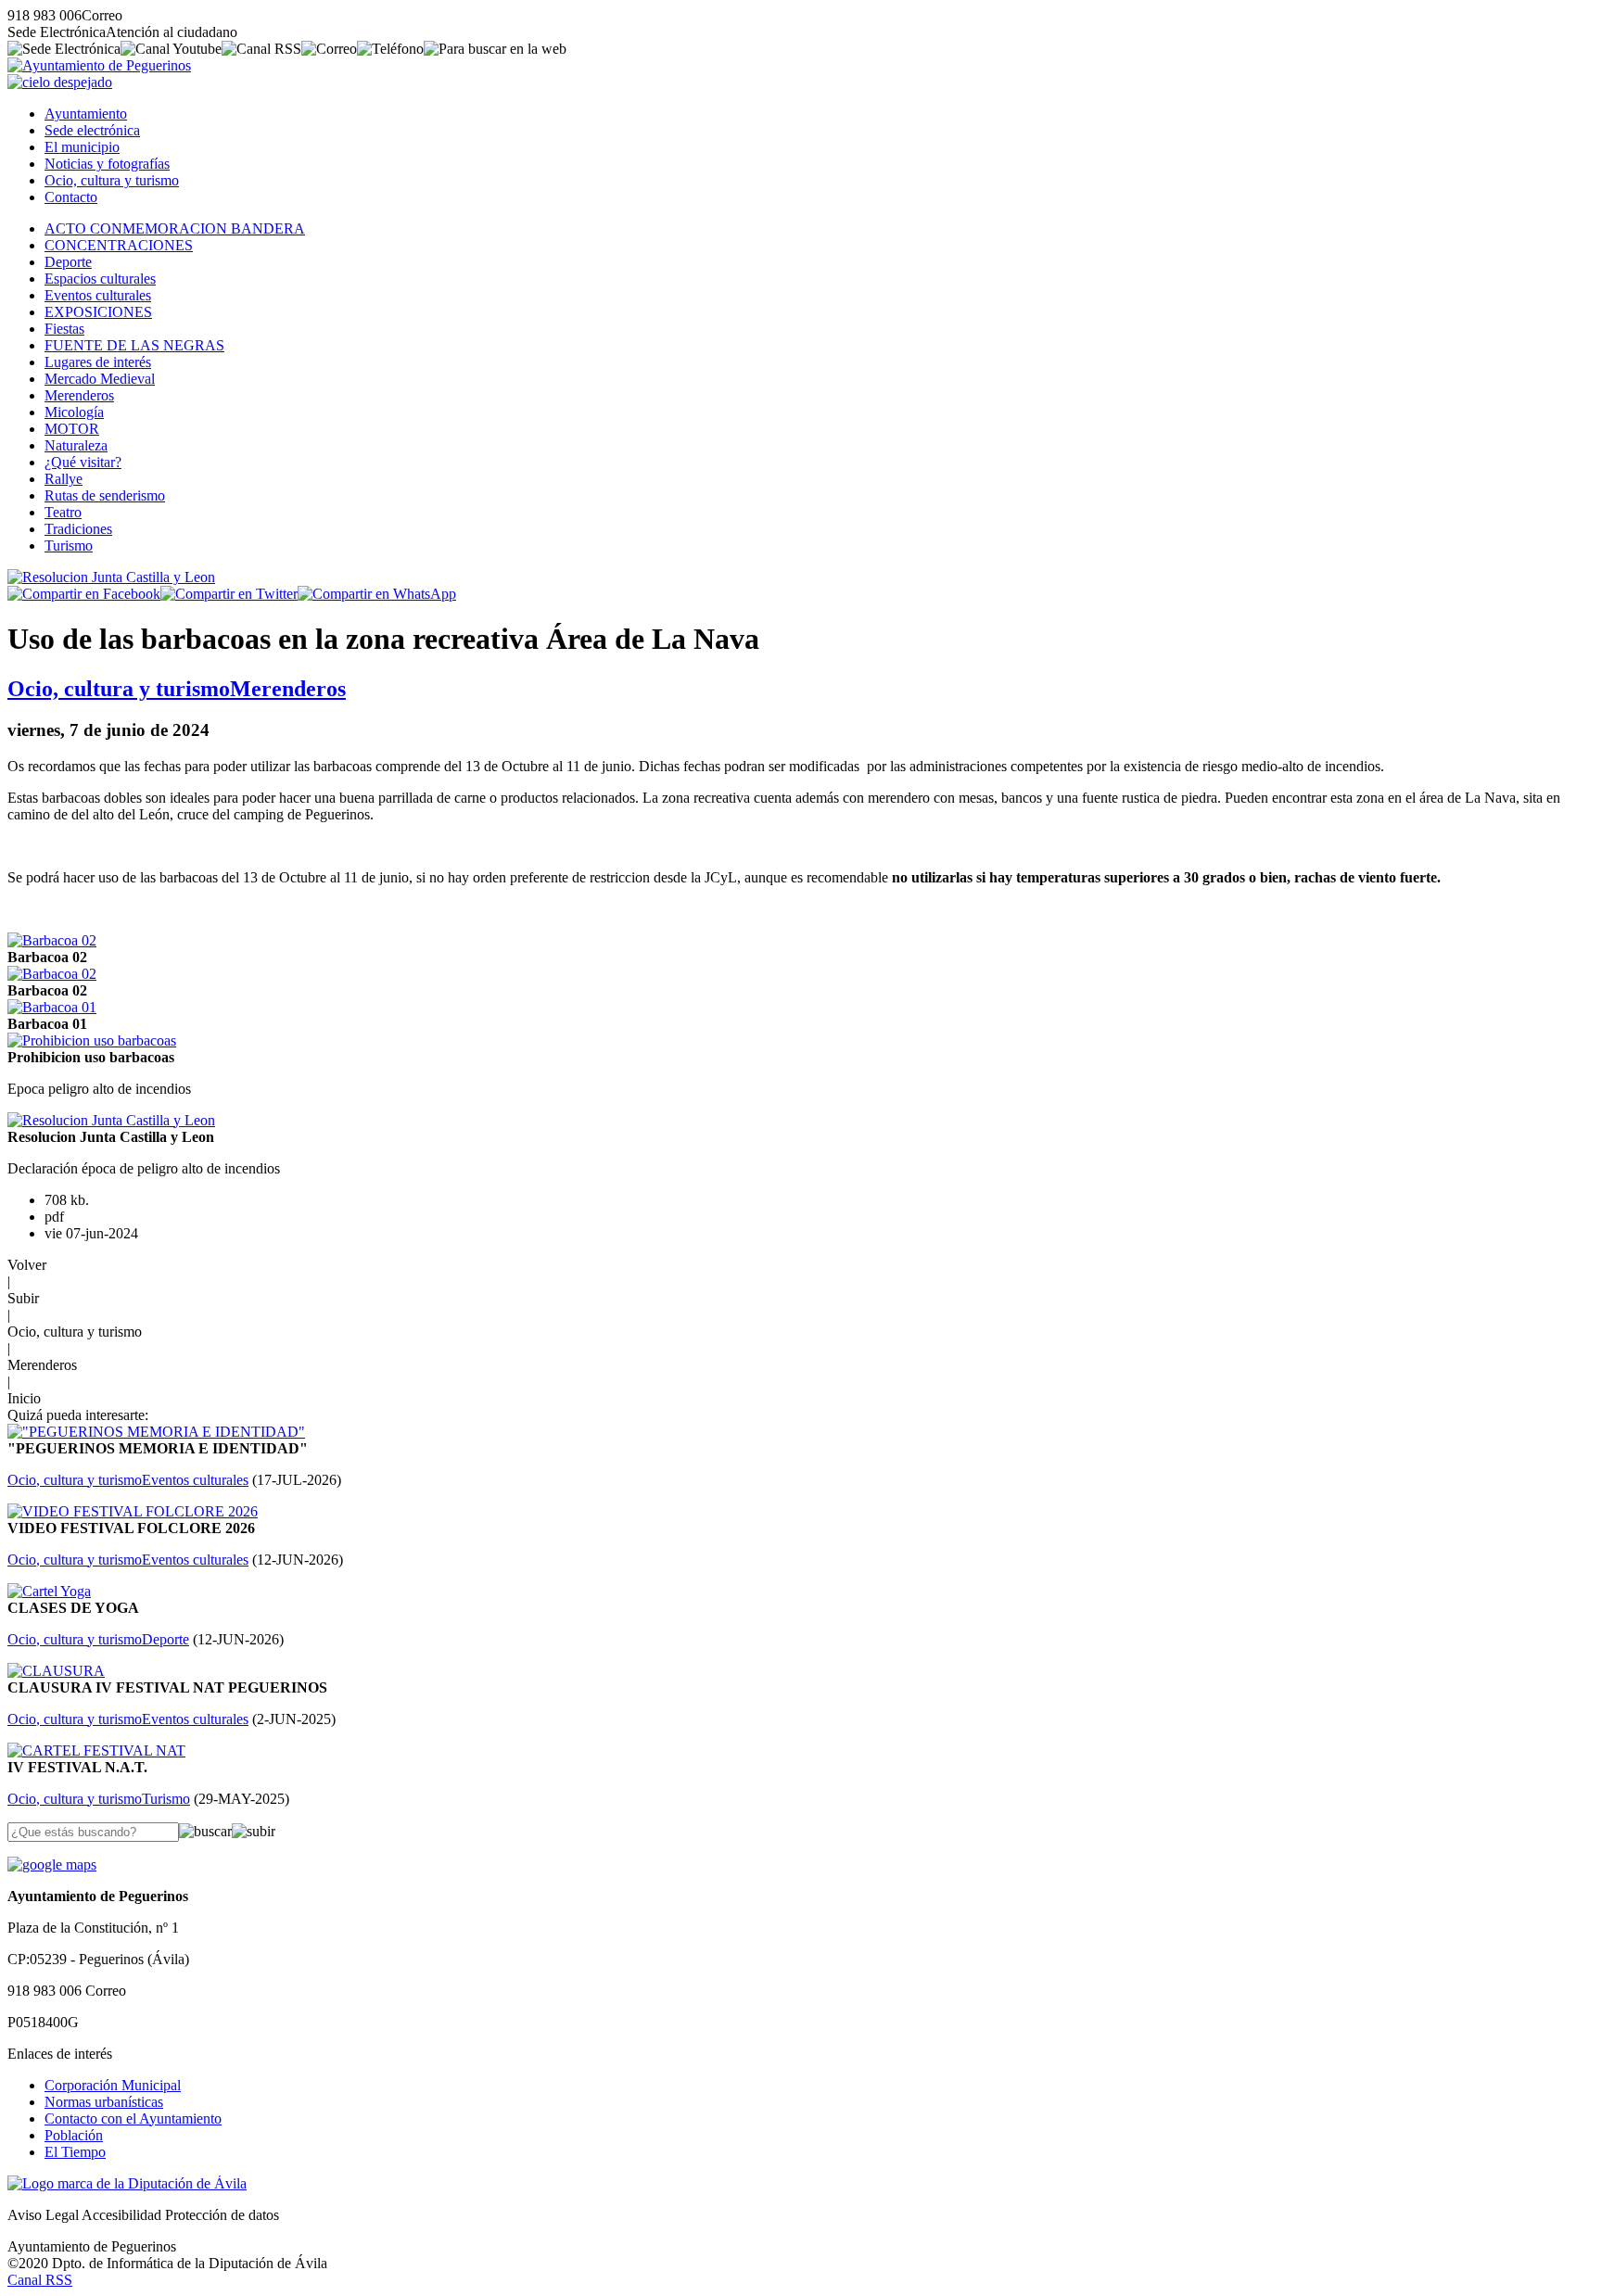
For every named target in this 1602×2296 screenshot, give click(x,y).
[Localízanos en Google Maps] (52, 1865)
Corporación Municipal (113, 2085)
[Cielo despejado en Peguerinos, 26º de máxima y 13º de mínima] (60, 82)
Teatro (63, 512)
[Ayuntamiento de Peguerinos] (99, 65)
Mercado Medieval (100, 379)
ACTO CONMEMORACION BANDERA (175, 228)
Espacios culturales (100, 279)
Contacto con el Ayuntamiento (133, 2118)
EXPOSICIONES (98, 312)
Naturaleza (76, 445)
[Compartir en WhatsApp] (377, 594)
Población (74, 2135)
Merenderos (79, 395)
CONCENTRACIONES (119, 245)
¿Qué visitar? (83, 462)
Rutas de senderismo (105, 495)
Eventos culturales (98, 295)
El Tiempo (75, 2152)
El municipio (82, 147)
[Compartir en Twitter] (229, 594)
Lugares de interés (98, 362)
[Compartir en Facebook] (84, 594)
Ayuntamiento (86, 114)
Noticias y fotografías (107, 164)
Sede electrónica (92, 130)
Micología (74, 412)
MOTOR (72, 429)
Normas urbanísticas (104, 2102)
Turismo (69, 545)
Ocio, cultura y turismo (112, 180)
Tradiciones (78, 529)
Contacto (71, 197)
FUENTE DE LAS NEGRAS (134, 345)
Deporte (68, 262)
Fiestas (64, 329)
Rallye (64, 479)
